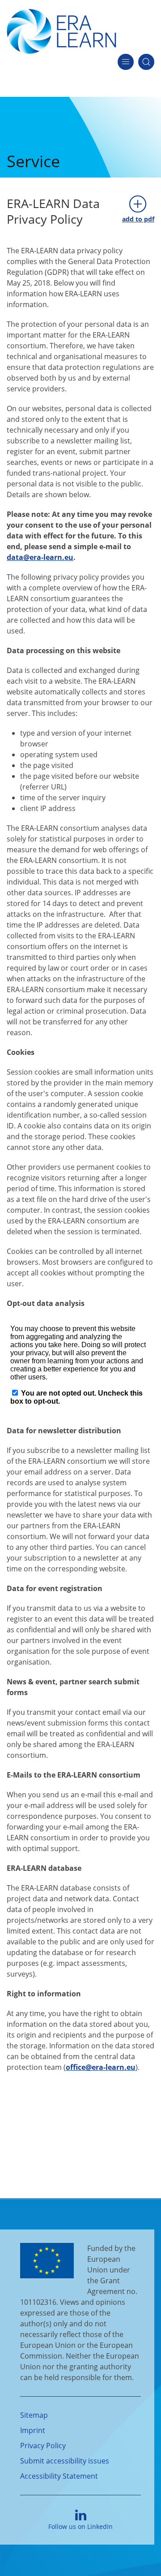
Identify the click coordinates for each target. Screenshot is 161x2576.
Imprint (33, 2430)
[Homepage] (61, 30)
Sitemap (34, 2415)
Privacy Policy (43, 2446)
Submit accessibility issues (65, 2461)
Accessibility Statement (59, 2476)
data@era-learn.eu (40, 557)
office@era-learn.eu (101, 2067)
